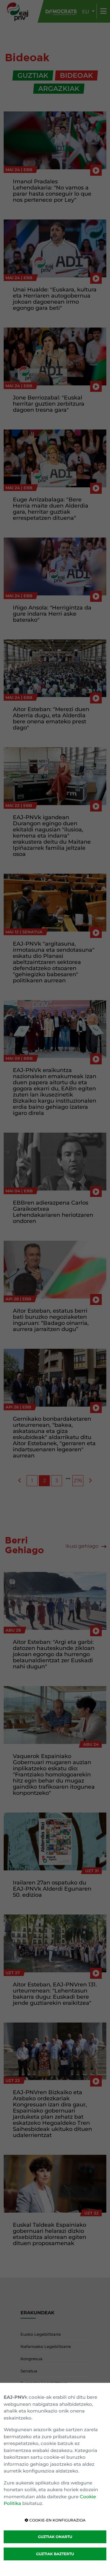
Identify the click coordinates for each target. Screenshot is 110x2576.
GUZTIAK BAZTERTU (55, 2554)
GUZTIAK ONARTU (55, 2537)
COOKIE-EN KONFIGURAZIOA (57, 2520)
